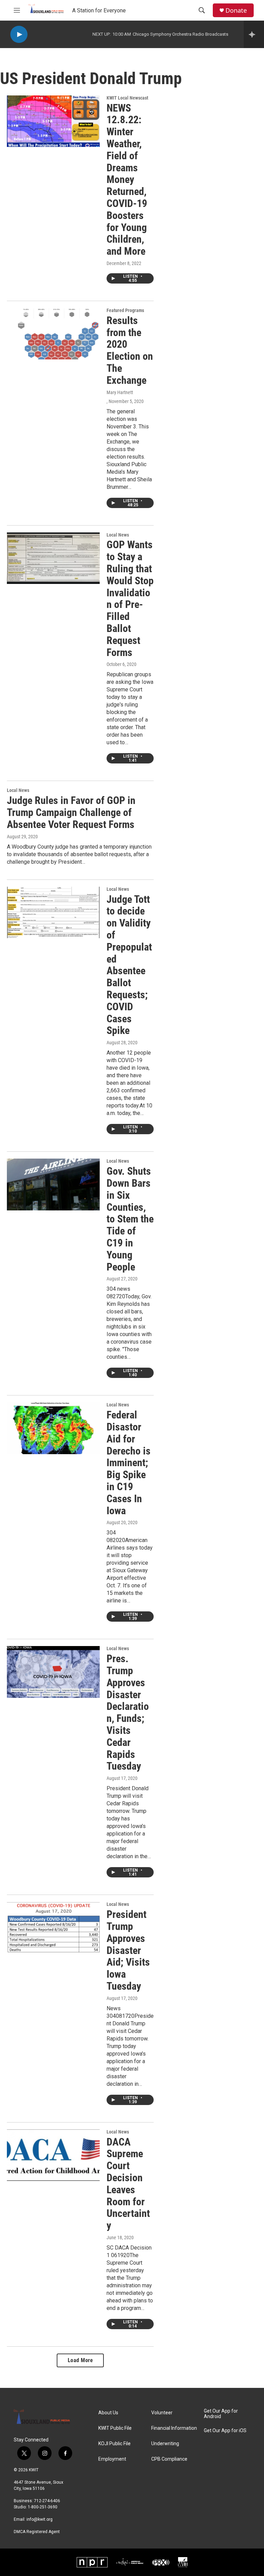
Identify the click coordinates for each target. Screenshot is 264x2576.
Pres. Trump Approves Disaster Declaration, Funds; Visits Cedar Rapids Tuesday (128, 1712)
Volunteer (162, 2413)
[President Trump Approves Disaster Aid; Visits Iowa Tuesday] (53, 1928)
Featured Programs (125, 310)
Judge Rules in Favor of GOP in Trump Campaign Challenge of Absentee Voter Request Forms (71, 812)
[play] (19, 34)
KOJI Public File (114, 2444)
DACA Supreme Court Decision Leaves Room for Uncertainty (128, 2184)
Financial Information (174, 2428)
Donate (236, 10)
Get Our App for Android (221, 2414)
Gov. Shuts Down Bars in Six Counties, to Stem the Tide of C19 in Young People (130, 1219)
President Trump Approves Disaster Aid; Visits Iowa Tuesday (128, 1950)
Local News (118, 535)
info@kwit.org (40, 2519)
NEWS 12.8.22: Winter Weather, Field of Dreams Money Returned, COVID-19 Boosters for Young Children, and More (127, 180)
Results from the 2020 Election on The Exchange (130, 350)
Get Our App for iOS (225, 2431)
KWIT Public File (115, 2428)
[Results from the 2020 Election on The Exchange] (53, 334)
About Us (108, 2413)
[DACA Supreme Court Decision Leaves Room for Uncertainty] (53, 2155)
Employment (112, 2459)
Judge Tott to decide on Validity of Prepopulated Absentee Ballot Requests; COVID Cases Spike (129, 965)
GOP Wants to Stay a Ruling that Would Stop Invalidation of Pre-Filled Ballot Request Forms (130, 598)
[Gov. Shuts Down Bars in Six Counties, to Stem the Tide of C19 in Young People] (53, 1184)
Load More (80, 2360)
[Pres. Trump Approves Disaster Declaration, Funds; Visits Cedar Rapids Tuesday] (53, 1672)
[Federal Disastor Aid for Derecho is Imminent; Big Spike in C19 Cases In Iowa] (53, 1428)
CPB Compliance (169, 2459)
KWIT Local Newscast (127, 98)
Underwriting (165, 2444)
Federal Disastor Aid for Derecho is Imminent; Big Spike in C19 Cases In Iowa (129, 1463)
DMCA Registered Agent (37, 2532)
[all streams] (254, 34)
